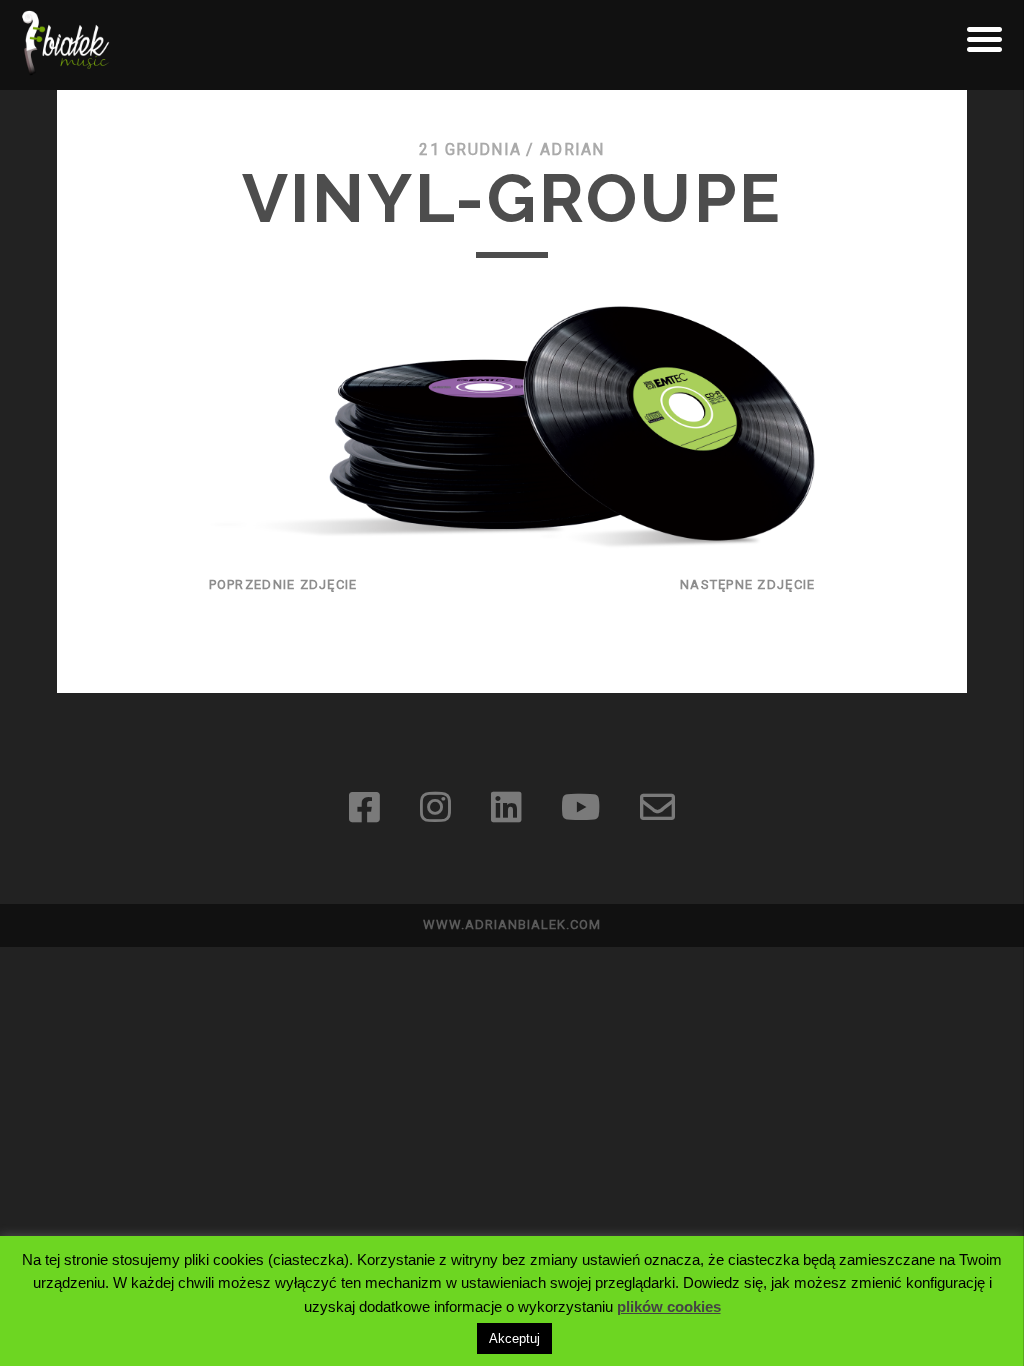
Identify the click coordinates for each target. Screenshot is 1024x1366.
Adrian (572, 149)
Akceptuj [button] (514, 1338)
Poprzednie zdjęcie (283, 584)
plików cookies (669, 1306)
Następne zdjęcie (747, 584)
